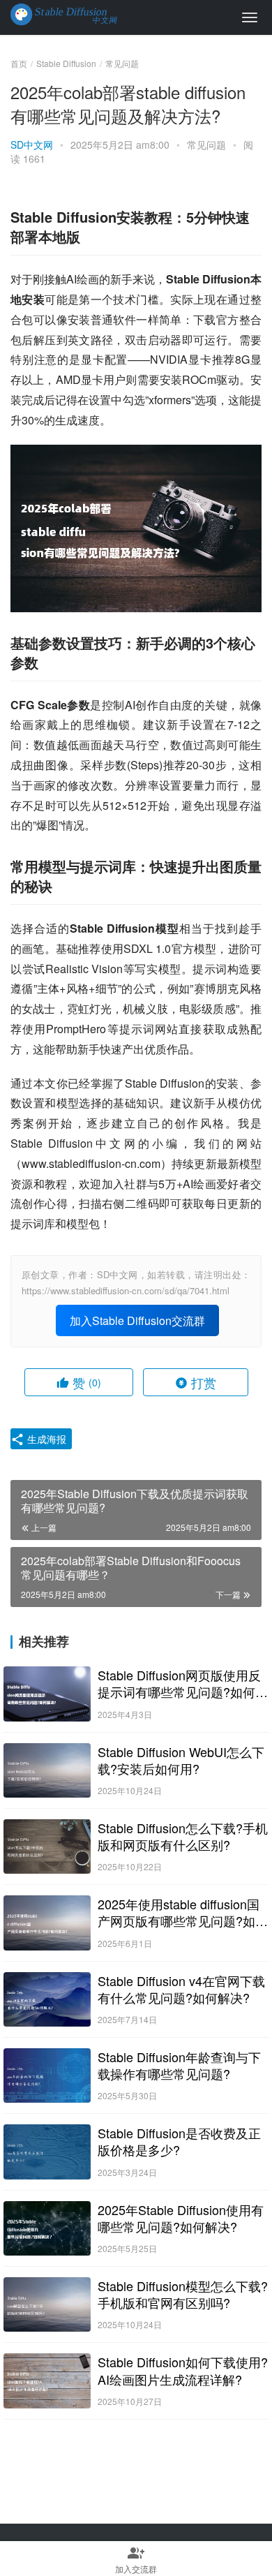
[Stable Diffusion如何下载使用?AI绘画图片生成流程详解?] (47, 2381)
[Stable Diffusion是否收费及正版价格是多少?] (47, 2152)
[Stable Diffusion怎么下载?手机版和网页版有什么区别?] (47, 1846)
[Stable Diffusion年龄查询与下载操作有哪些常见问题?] (47, 2075)
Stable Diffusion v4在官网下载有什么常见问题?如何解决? (181, 1989)
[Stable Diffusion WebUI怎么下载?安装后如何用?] (47, 1770)
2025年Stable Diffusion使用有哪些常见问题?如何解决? (181, 2218)
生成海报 (45, 1439)
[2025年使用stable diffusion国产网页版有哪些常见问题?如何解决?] (47, 1923)
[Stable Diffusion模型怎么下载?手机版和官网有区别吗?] (47, 2304)
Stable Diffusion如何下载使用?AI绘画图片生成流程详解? (183, 2370)
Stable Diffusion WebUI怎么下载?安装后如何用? (181, 1760)
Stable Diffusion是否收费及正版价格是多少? (179, 2141)
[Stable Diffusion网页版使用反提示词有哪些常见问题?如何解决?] (47, 1694)
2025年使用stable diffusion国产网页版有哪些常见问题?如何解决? (183, 1912)
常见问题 (206, 145)
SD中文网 (32, 145)
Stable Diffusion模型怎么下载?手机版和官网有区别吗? (183, 2294)
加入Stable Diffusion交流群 (137, 1320)
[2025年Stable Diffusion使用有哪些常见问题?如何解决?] (47, 2228)
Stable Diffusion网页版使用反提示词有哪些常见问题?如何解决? (183, 1683)
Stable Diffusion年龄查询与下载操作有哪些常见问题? (179, 2065)
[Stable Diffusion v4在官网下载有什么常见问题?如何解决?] (47, 1999)
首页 (19, 63)
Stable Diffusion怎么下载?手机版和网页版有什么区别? (183, 1836)
